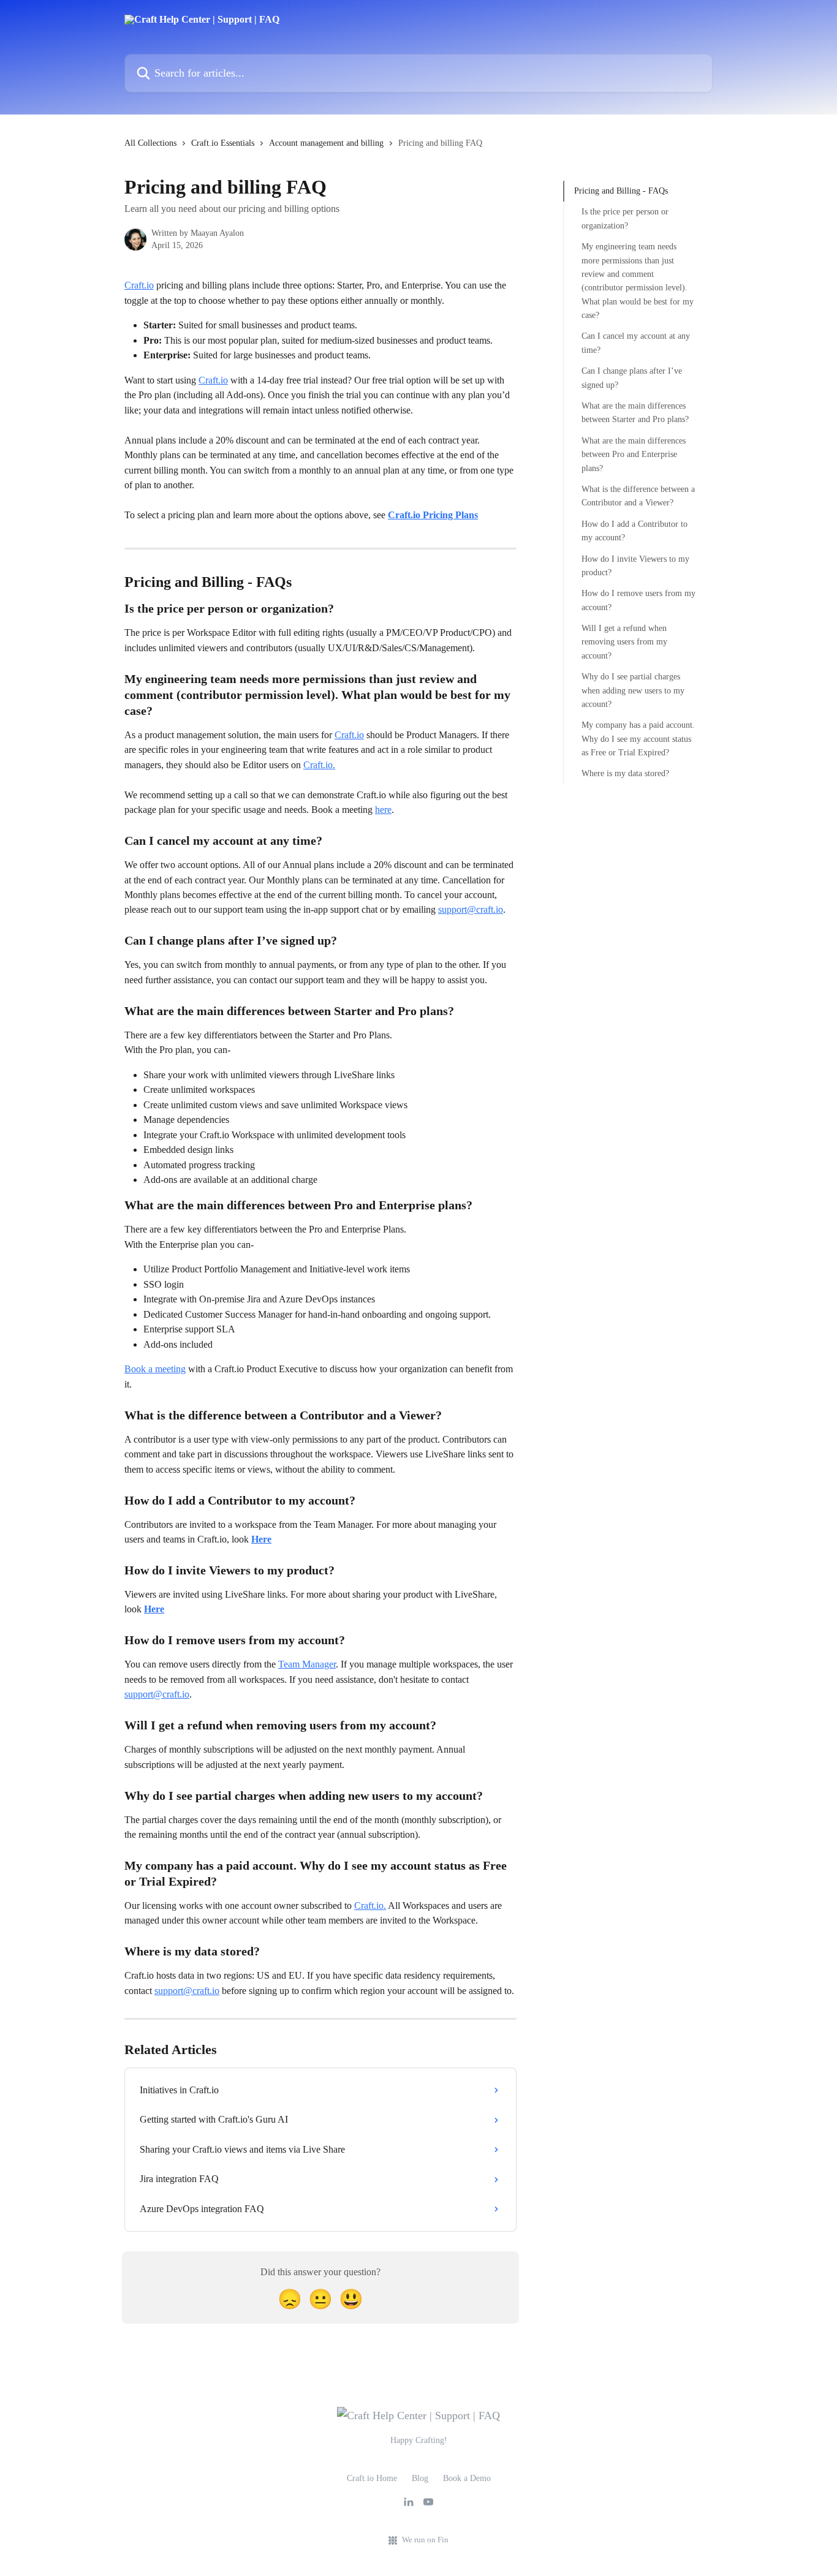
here (383, 810)
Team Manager (307, 1664)
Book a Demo (467, 2478)
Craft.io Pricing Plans (433, 515)
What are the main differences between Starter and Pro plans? (635, 413)
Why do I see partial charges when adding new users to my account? (633, 690)
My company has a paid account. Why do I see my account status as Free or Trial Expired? (638, 739)
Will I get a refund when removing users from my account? (624, 642)
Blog (420, 2478)
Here (261, 1539)
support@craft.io (471, 909)
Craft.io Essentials (223, 143)
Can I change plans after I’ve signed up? (632, 378)
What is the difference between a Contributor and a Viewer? (638, 496)
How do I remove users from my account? (638, 600)
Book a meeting (155, 1369)
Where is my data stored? (625, 773)
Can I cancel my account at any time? (636, 343)
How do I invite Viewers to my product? (635, 565)
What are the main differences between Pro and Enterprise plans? (634, 455)
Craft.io (139, 285)
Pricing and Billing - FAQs (621, 191)
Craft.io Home (372, 2478)
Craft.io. (319, 765)
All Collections (150, 143)
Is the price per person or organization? (625, 218)
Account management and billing (326, 143)
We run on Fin (425, 2540)
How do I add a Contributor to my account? (634, 531)
